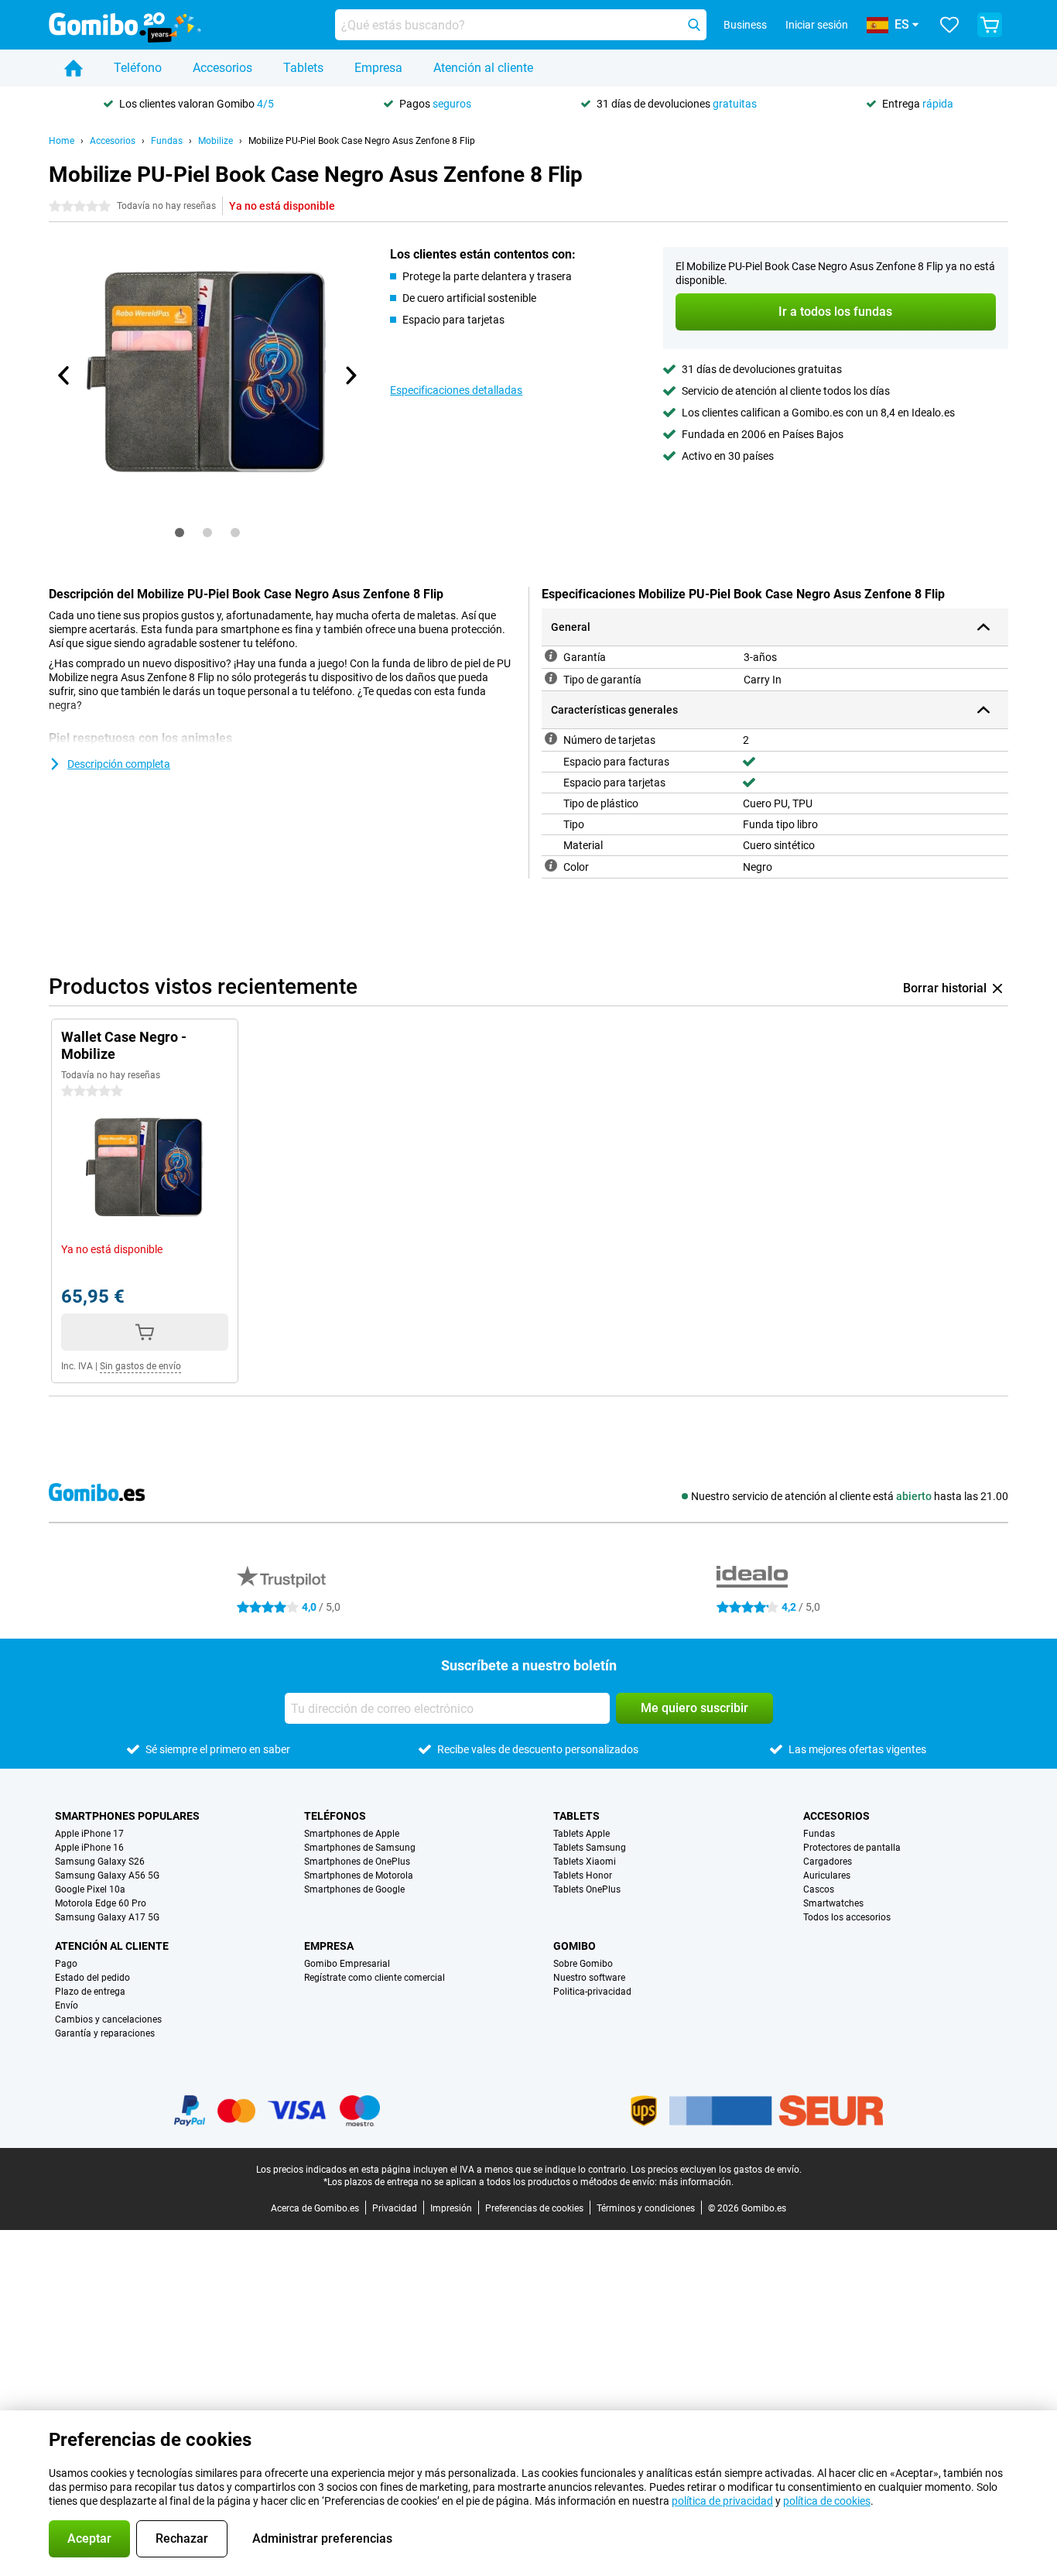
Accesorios (222, 68)
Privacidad (395, 2208)
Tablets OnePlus (587, 1889)
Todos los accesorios (847, 1917)
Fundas (167, 141)
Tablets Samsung (590, 1848)
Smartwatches (833, 1903)
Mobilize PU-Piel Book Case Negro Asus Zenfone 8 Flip (362, 141)
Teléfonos (335, 1816)
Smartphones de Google (354, 1889)
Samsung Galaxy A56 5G (107, 1875)
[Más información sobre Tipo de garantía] (551, 678)
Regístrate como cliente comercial (375, 1978)
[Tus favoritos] (949, 25)
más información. (696, 2182)
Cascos (819, 1889)
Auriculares (827, 1875)
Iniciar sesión (817, 25)
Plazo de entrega (90, 1992)
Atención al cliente (483, 68)
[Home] (74, 68)
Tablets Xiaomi (585, 1862)
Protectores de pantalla (852, 1848)
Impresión (451, 2208)
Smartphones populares (127, 1816)
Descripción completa (119, 764)
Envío (67, 2006)
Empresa (378, 68)
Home (62, 141)
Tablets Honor (583, 1875)
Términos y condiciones (646, 2208)
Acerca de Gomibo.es (315, 2208)
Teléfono (138, 68)
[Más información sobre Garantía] (551, 656)
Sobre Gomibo (583, 1964)
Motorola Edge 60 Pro (101, 1903)
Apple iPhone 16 (89, 1848)
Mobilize (216, 141)
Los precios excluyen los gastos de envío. (716, 2170)
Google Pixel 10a (90, 1889)
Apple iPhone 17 (89, 1834)
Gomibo (575, 1946)
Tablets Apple (582, 1834)
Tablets (303, 68)
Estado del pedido (92, 1978)
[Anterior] (64, 375)
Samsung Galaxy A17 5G (107, 1917)
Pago (66, 1964)
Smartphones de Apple (352, 1834)
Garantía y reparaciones (105, 2033)
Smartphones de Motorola (359, 1875)
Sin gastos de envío (140, 1366)
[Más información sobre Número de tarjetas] (551, 738)
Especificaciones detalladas (456, 390)
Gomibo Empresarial (347, 1964)
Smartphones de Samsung (360, 1848)
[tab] (180, 533)
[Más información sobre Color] (551, 865)
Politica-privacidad (592, 1992)
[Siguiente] (350, 375)
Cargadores (828, 1862)
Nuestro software (589, 1978)
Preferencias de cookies (534, 2208)
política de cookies (827, 2501)
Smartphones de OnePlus (357, 1862)
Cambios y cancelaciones (108, 2019)
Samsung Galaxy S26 (100, 1862)
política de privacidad (722, 2501)
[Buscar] (694, 25)
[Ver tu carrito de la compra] (990, 25)
